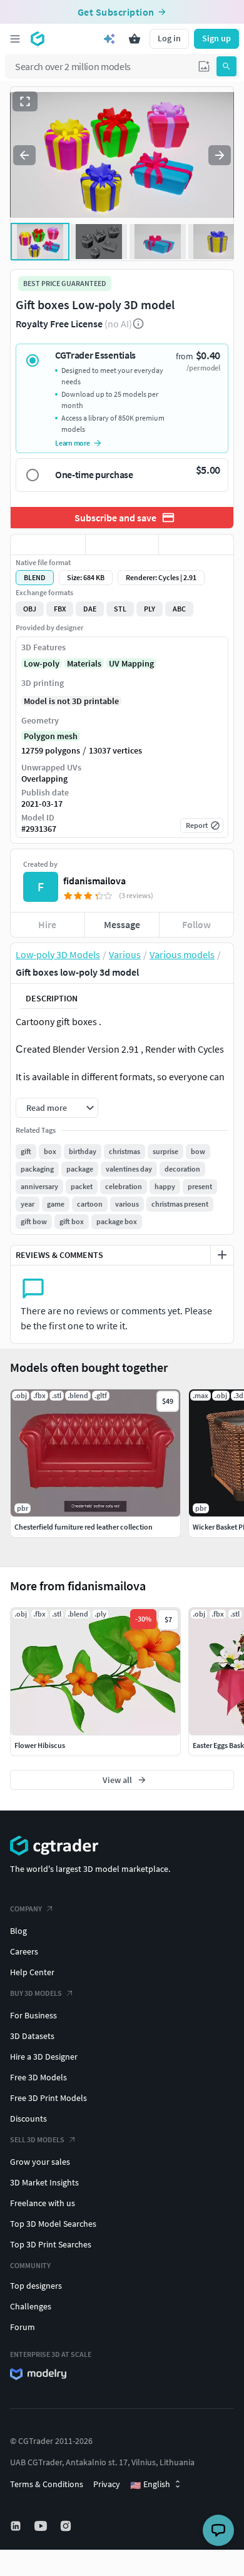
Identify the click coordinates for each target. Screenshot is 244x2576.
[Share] (196, 544)
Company (26, 1909)
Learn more (73, 443)
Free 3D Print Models (48, 2098)
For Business (33, 2015)
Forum (23, 2327)
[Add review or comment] (222, 1255)
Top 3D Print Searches (51, 2244)
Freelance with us (43, 2203)
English (150, 2485)
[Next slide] (220, 155)
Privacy (107, 2484)
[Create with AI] (109, 39)
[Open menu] (15, 39)
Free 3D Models (38, 2077)
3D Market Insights (44, 2182)
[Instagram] (67, 2526)
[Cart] (135, 39)
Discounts (28, 2119)
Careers (24, 1951)
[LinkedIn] (17, 2526)
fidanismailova (94, 881)
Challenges (31, 2306)
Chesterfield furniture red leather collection (84, 1527)
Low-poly (42, 663)
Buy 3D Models (36, 1993)
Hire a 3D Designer (44, 2057)
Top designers (36, 2286)
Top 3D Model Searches (53, 2224)
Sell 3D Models (37, 2139)
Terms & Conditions (47, 2484)
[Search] (226, 66)
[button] (204, 66)
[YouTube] (42, 2526)
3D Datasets (32, 2036)
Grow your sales (40, 2162)
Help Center (32, 1972)
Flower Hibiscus (40, 1745)
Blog (18, 1931)
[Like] (48, 544)
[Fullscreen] (25, 101)
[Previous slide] (24, 155)
